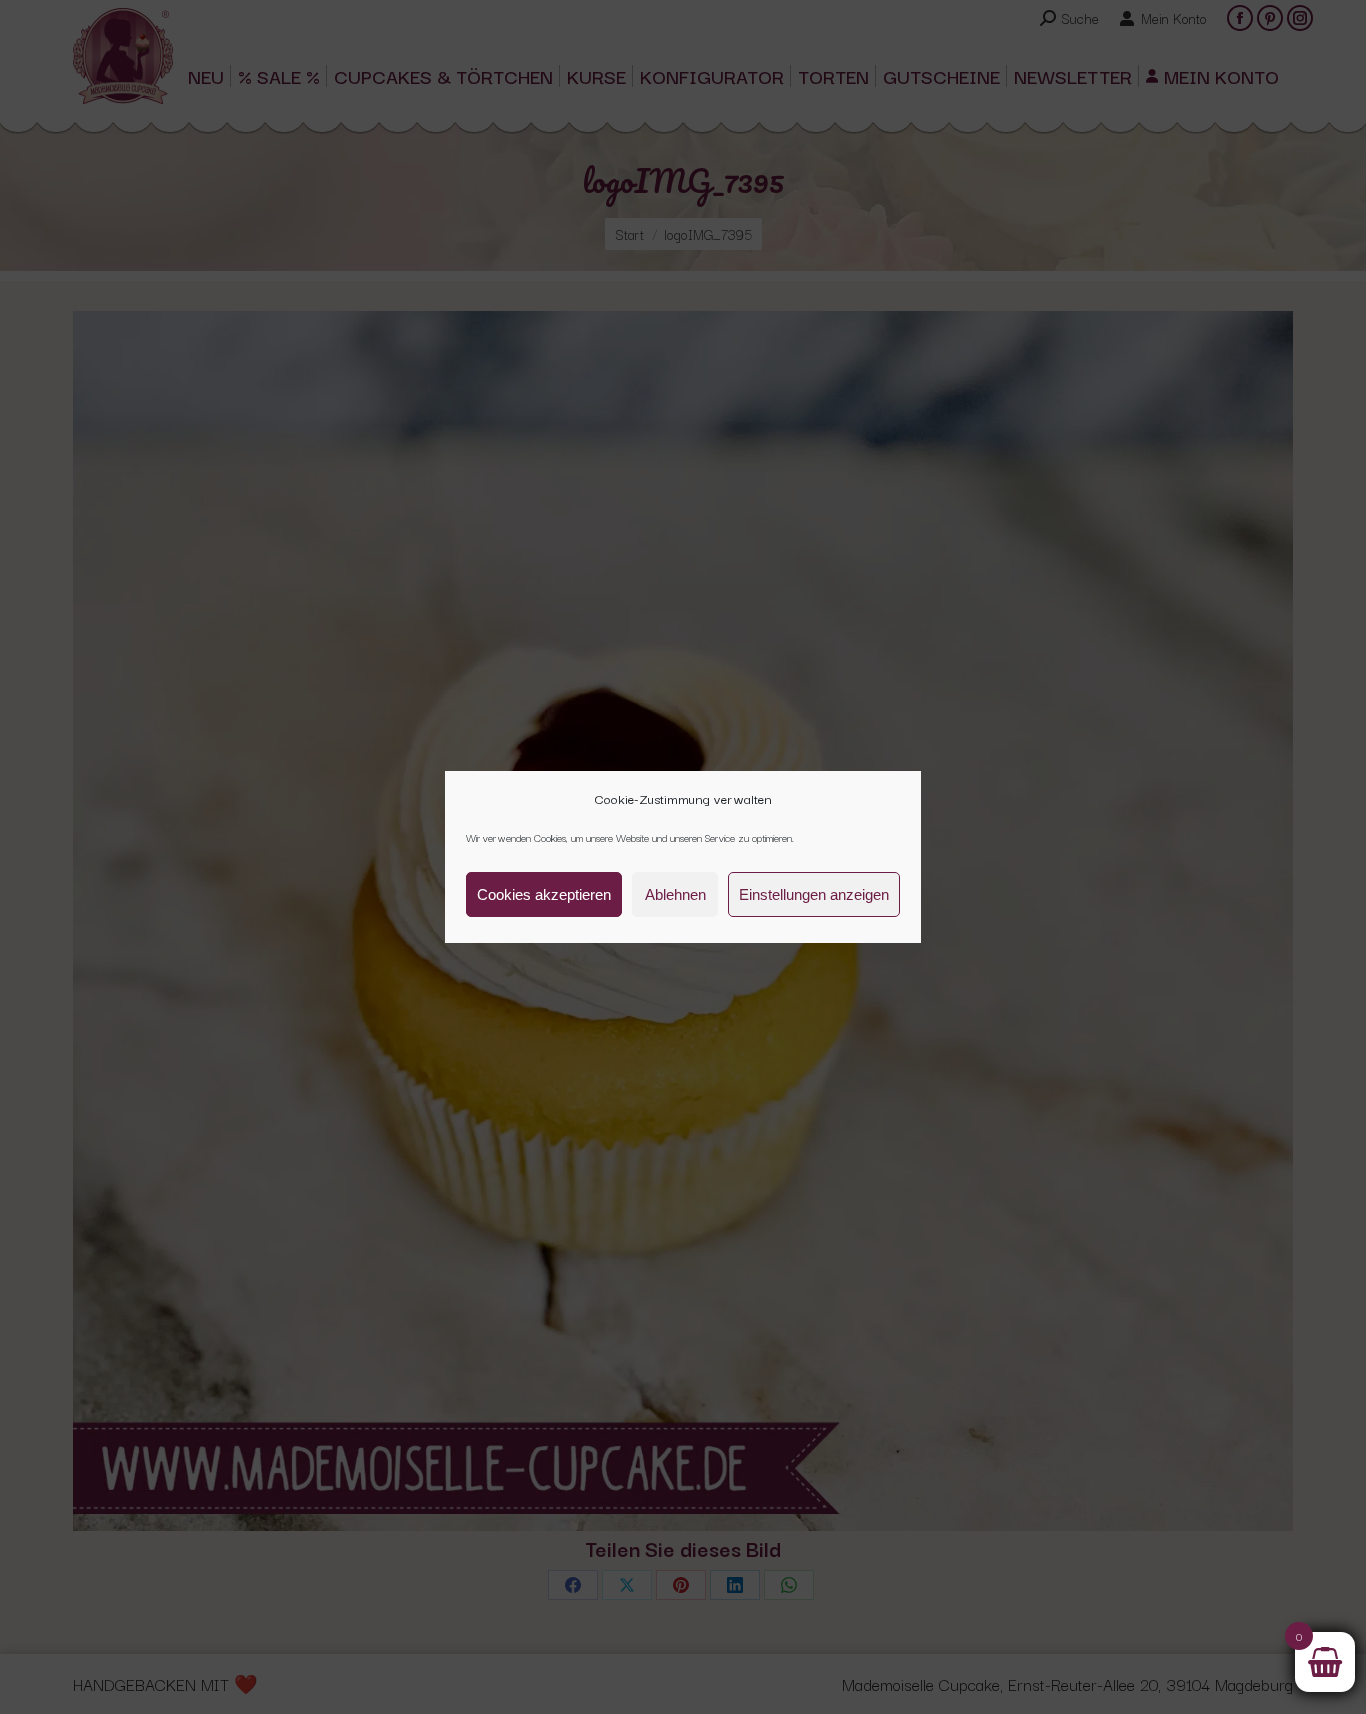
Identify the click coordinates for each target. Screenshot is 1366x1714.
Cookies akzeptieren (544, 894)
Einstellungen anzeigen (814, 894)
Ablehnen (675, 894)
